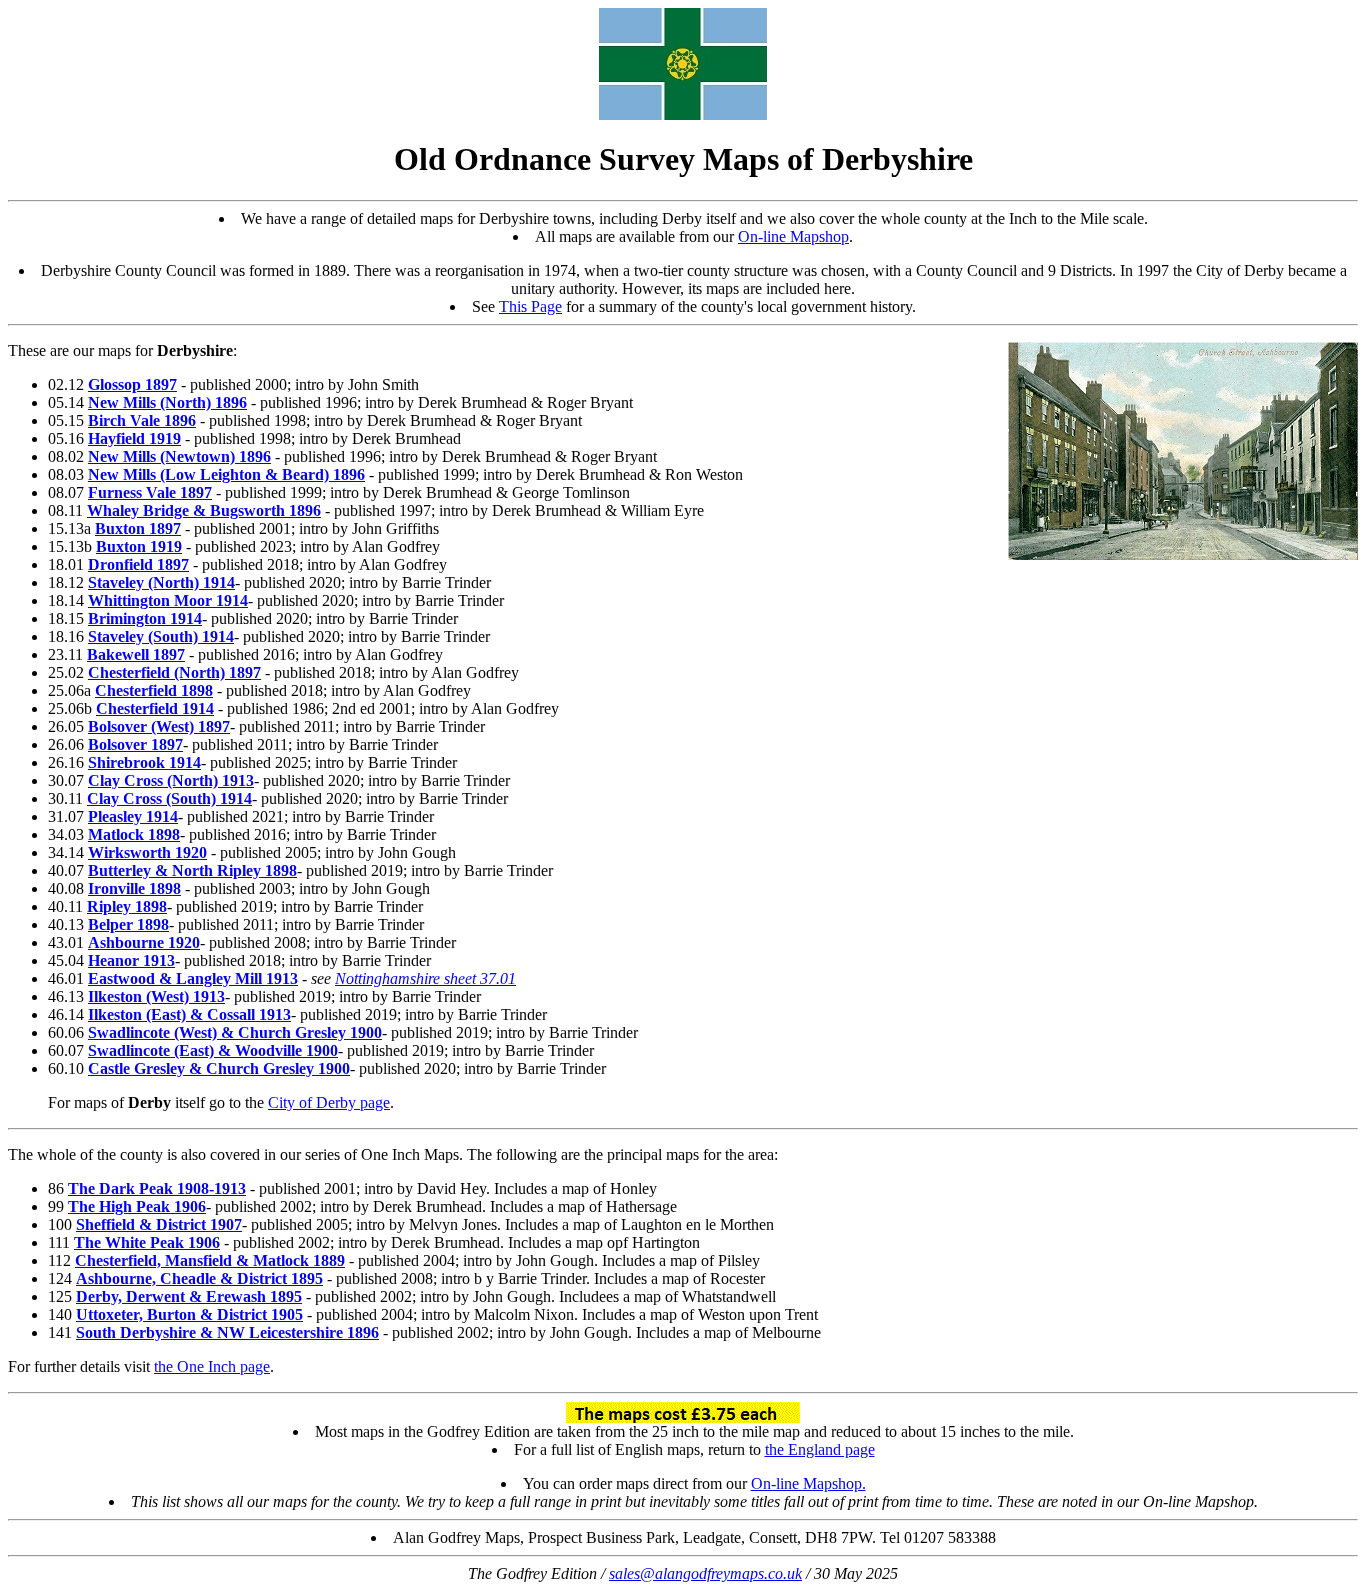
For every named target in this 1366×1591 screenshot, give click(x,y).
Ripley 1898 (127, 906)
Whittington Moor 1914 (168, 600)
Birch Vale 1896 (142, 420)
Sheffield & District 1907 (159, 1224)
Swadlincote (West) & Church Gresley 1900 (235, 1032)
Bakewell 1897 (136, 654)
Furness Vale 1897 (150, 492)
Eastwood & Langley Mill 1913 (193, 978)
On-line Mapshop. (808, 1483)
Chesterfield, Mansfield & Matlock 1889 (210, 1260)
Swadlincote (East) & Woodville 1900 (213, 1050)
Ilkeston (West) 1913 (156, 996)
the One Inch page (212, 1366)
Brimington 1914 (145, 618)
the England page (820, 1449)
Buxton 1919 (139, 546)
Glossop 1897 (132, 384)
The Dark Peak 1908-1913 (157, 1188)
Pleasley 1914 (133, 816)
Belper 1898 (128, 924)
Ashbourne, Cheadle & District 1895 (199, 1278)
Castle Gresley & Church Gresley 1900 (219, 1068)
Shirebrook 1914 (144, 762)
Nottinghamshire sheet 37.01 (425, 978)
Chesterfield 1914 (155, 708)
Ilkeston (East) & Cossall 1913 (189, 1014)
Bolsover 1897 (135, 744)
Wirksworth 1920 (147, 852)
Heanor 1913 (131, 960)
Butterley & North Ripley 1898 (192, 870)
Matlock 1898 (134, 834)
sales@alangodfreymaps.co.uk (705, 1573)
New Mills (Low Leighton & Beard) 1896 (226, 474)
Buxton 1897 (138, 528)
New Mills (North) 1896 (167, 402)
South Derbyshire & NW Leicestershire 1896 (227, 1332)
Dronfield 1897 (138, 564)
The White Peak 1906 (147, 1242)
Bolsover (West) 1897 (159, 726)
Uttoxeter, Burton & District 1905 (189, 1314)
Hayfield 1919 (134, 438)
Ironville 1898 (134, 888)
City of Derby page (329, 1102)
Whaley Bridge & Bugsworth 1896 (204, 510)
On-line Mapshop (793, 236)
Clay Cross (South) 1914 (169, 798)
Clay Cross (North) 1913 (171, 780)
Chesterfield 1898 (154, 690)
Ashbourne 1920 (144, 942)
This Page (530, 306)
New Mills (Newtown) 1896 (179, 456)
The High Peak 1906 (137, 1206)
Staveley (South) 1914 (161, 636)
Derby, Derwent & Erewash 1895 (189, 1296)
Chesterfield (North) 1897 (174, 672)
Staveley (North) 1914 (161, 582)
